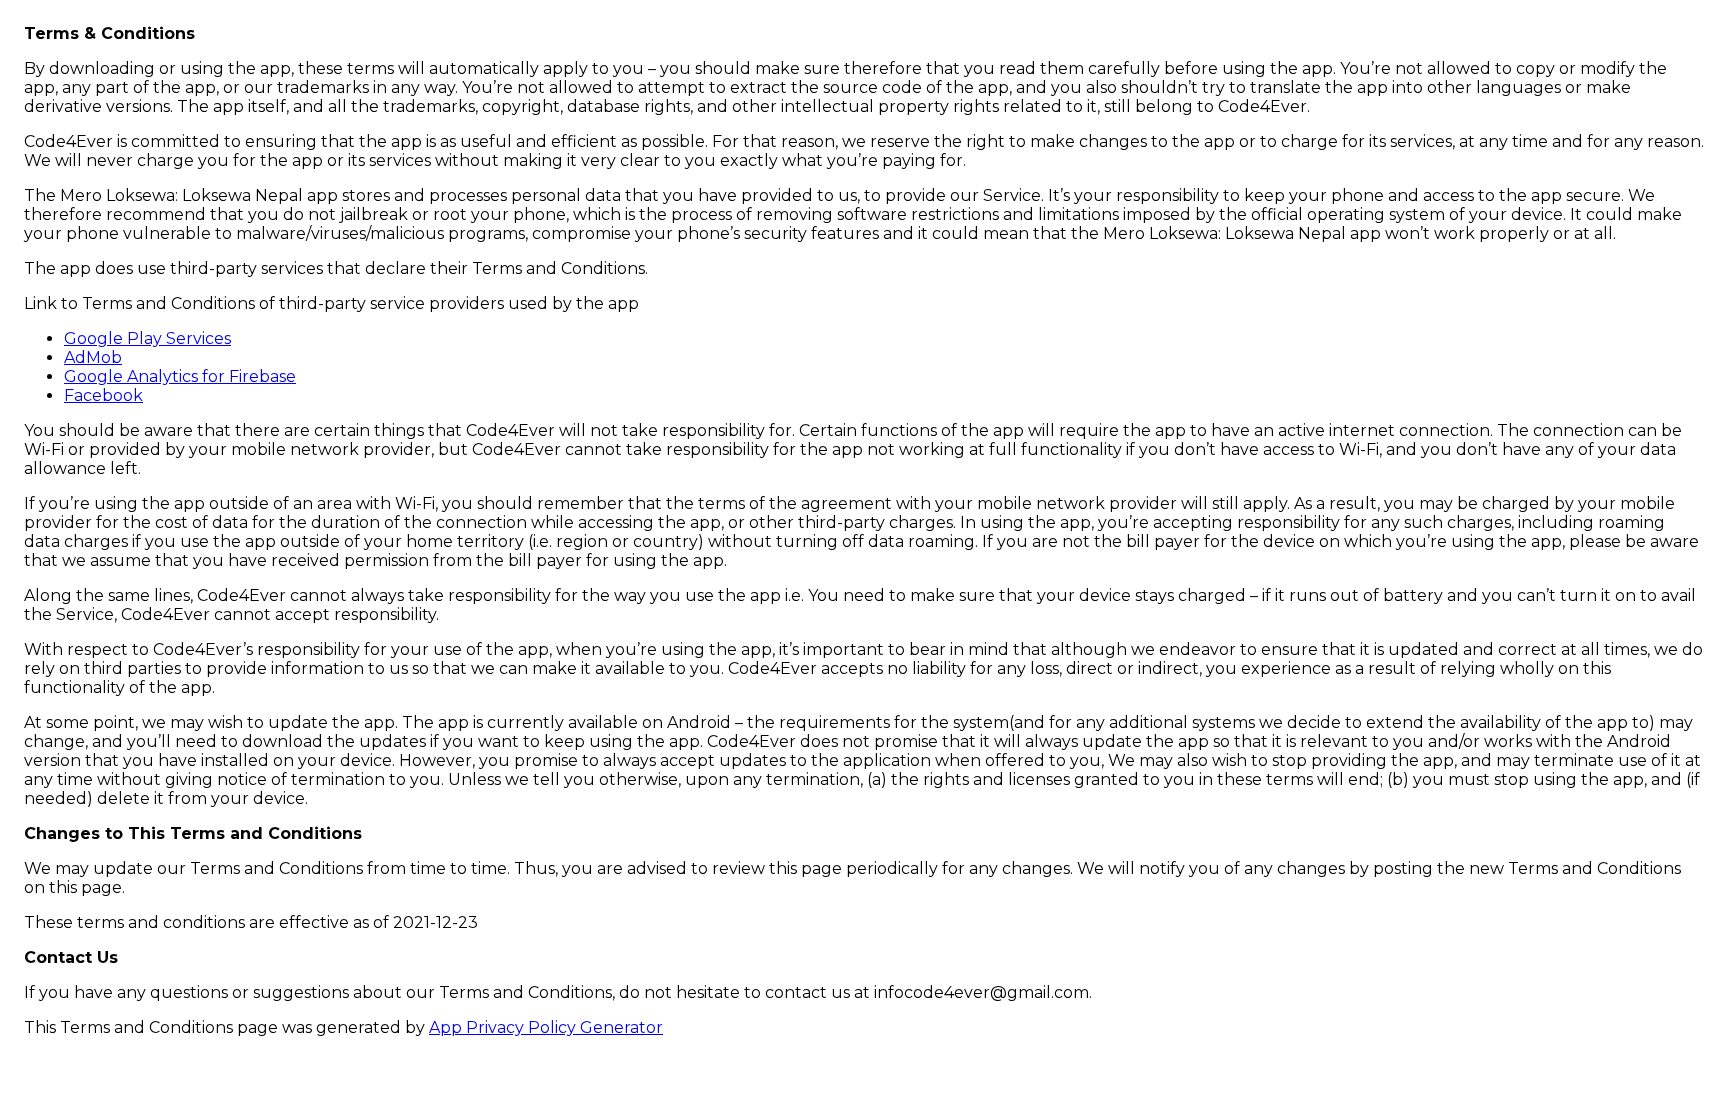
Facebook (103, 395)
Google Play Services (147, 338)
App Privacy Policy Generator (546, 1027)
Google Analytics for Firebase (180, 376)
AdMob (93, 357)
